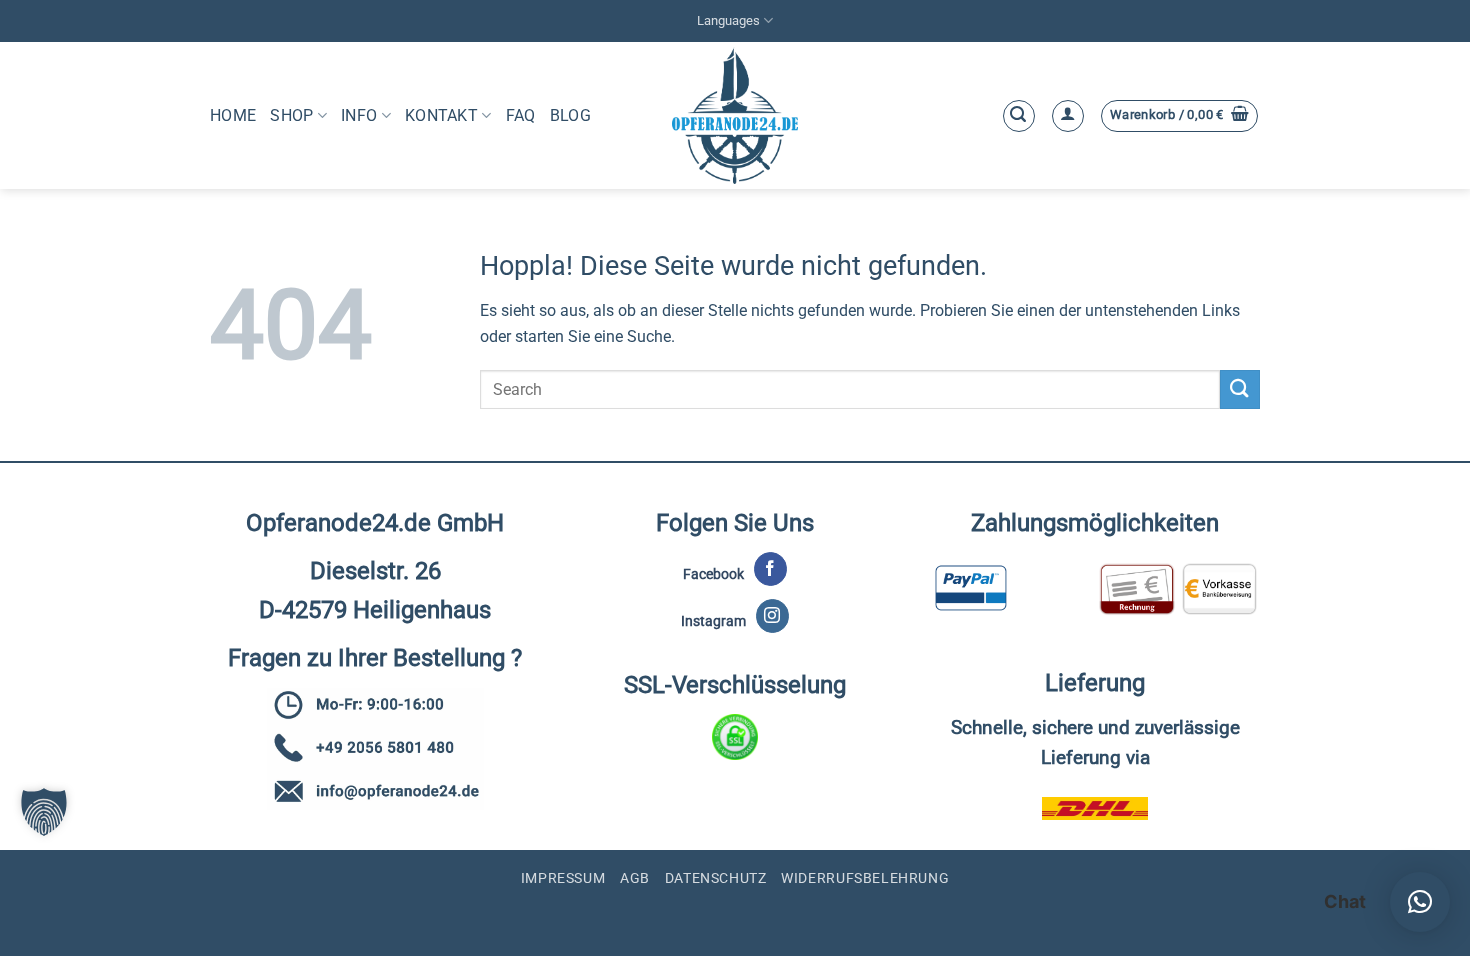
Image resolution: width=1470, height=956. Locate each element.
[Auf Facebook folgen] (770, 569)
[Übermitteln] (1240, 389)
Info (359, 115)
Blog (570, 115)
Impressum (563, 878)
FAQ (521, 115)
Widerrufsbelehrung (865, 878)
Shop (291, 115)
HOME (233, 115)
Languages (728, 20)
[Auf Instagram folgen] (772, 616)
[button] (1019, 116)
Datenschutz (716, 878)
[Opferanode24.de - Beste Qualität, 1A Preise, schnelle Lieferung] (735, 115)
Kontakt (441, 115)
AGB (635, 878)
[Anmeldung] (1068, 116)
